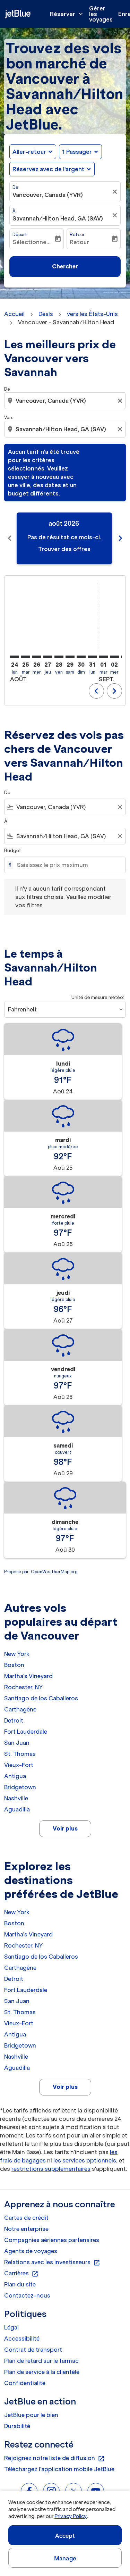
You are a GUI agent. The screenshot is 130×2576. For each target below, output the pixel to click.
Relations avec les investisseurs (52, 2262)
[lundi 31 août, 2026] (92, 657)
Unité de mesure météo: (98, 997)
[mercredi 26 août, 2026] (37, 657)
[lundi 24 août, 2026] (15, 657)
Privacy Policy (71, 2516)
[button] (80, 152)
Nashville (16, 1798)
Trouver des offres (64, 549)
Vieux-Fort (19, 1765)
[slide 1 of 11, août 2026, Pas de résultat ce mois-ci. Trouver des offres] (64, 538)
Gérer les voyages (101, 14)
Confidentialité (25, 2383)
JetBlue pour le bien (31, 2415)
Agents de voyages (31, 2251)
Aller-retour (29, 152)
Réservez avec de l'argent (49, 169)
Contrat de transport (33, 2350)
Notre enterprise (26, 2229)
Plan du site (20, 2284)
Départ (20, 235)
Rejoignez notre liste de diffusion (54, 2458)
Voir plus (65, 1828)
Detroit (14, 1720)
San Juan (17, 1743)
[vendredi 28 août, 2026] (59, 657)
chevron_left (10, 538)
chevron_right (120, 538)
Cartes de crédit (26, 2218)
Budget (13, 851)
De (15, 187)
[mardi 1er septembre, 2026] (103, 657)
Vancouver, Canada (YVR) (48, 195)
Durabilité (17, 2426)
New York (17, 1654)
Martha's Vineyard (28, 1676)
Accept (65, 2536)
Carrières (21, 2274)
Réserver (67, 14)
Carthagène (20, 1709)
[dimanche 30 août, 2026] (81, 657)
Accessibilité (22, 2339)
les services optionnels (85, 2160)
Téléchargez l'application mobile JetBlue (59, 2469)
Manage (65, 2558)
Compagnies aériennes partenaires (52, 2240)
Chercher (65, 266)
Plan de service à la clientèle (42, 2372)
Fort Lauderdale (26, 1732)
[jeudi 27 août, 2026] (48, 657)
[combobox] (66, 401)
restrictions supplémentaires (51, 2169)
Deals (46, 314)
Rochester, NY (23, 1687)
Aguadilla (17, 1809)
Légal (11, 2327)
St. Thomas (20, 1754)
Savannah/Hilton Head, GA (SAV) (58, 218)
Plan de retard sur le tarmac (41, 2361)
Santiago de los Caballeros (41, 1698)
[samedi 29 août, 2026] (70, 657)
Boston (14, 1665)
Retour (77, 235)
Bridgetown (20, 1787)
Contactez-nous (27, 2295)
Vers (9, 418)
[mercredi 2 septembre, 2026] (114, 657)
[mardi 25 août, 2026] (26, 657)
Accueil (14, 314)
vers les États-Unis (92, 314)
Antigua (15, 1776)
